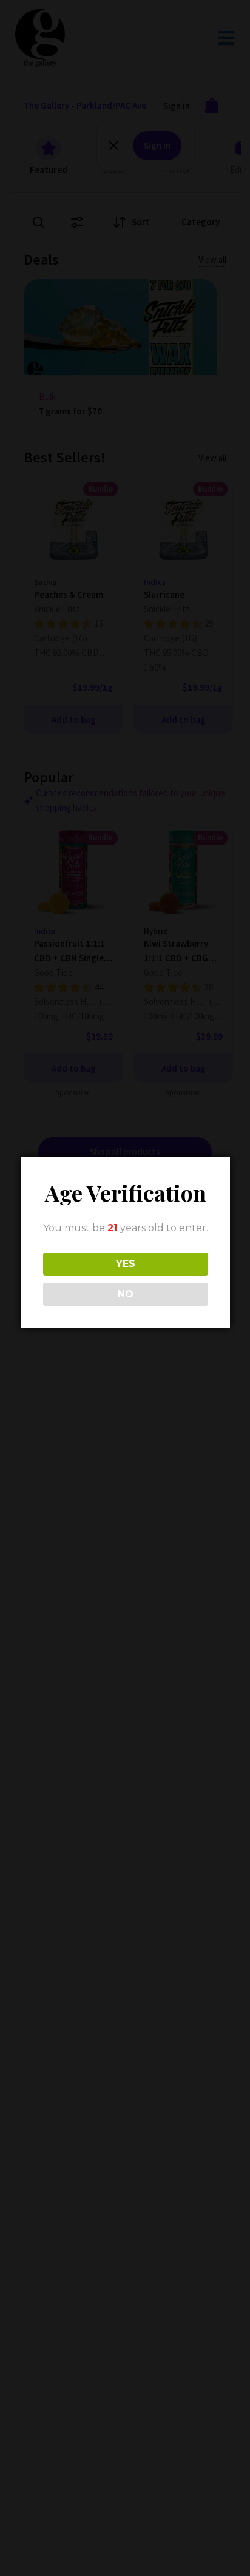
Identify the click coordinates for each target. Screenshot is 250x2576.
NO (126, 1294)
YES (126, 1264)
